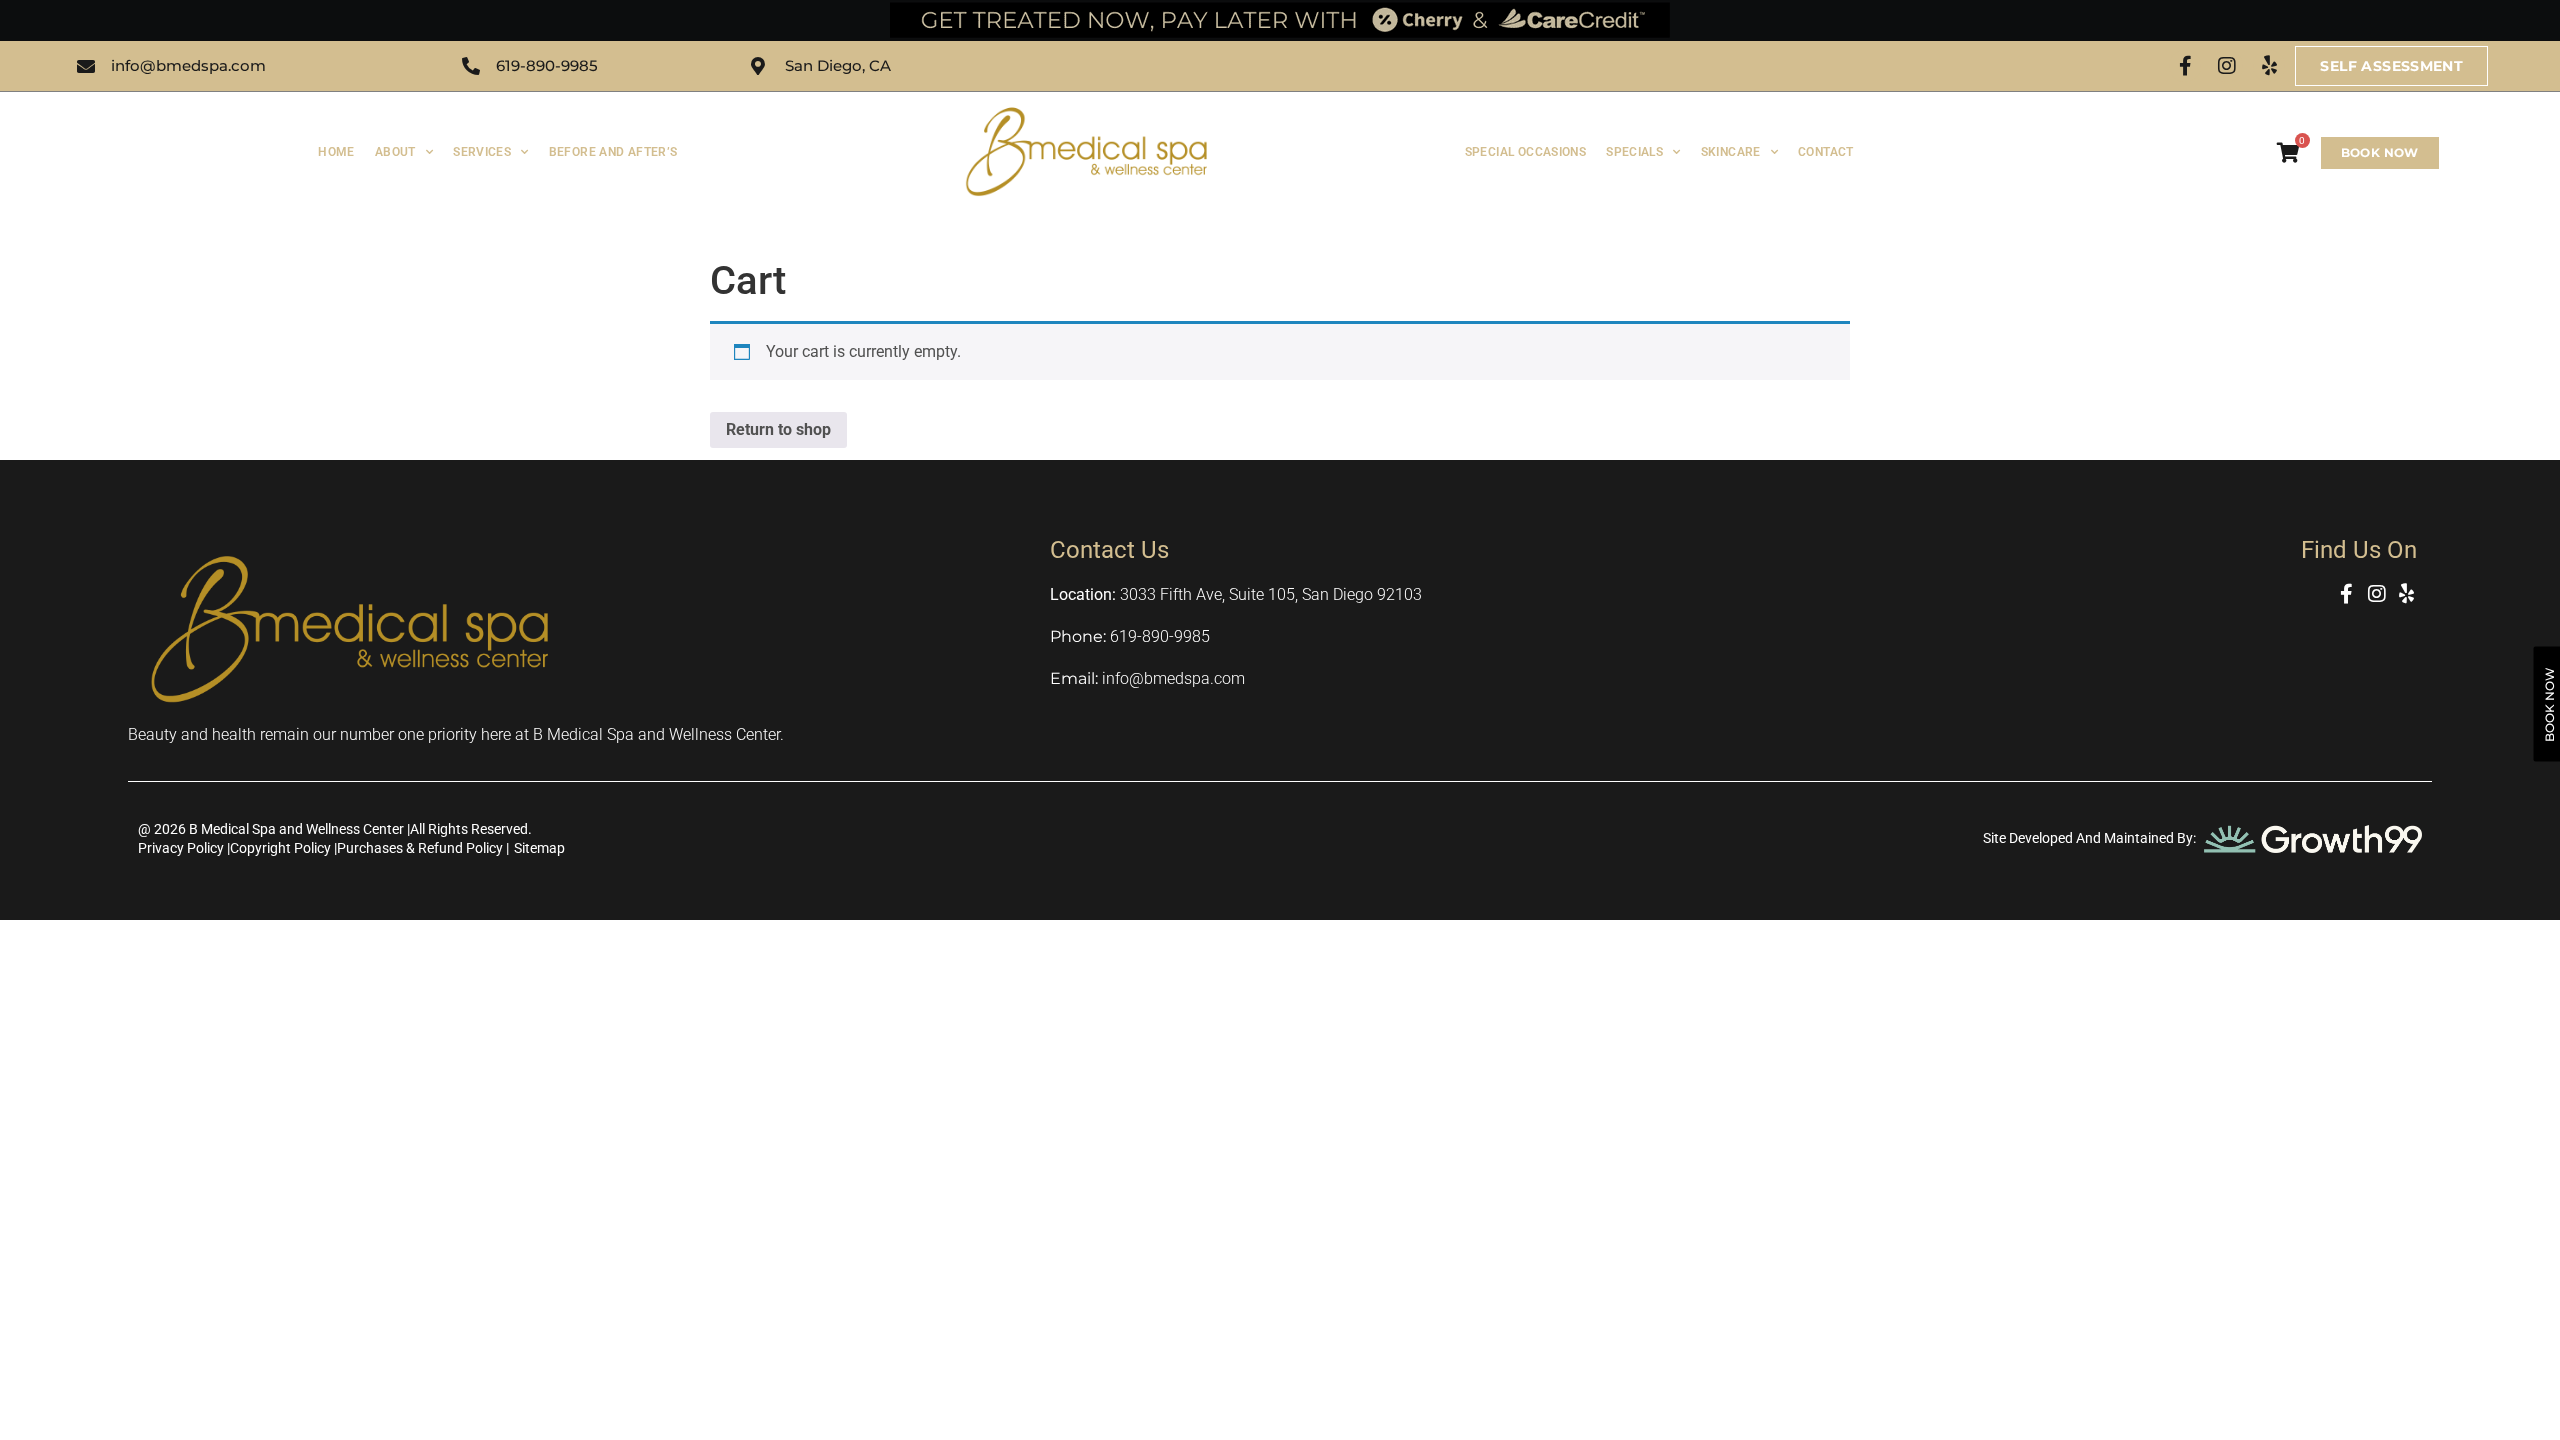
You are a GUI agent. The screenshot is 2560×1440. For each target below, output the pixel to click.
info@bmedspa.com (1173, 678)
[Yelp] (2269, 66)
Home (336, 152)
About (395, 152)
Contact (1826, 152)
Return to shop (778, 429)
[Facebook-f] (2185, 66)
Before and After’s (613, 152)
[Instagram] (2227, 66)
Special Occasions (1525, 152)
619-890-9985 (1160, 636)
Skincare (1731, 152)
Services (482, 152)
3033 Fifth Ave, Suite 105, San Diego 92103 (1271, 594)
